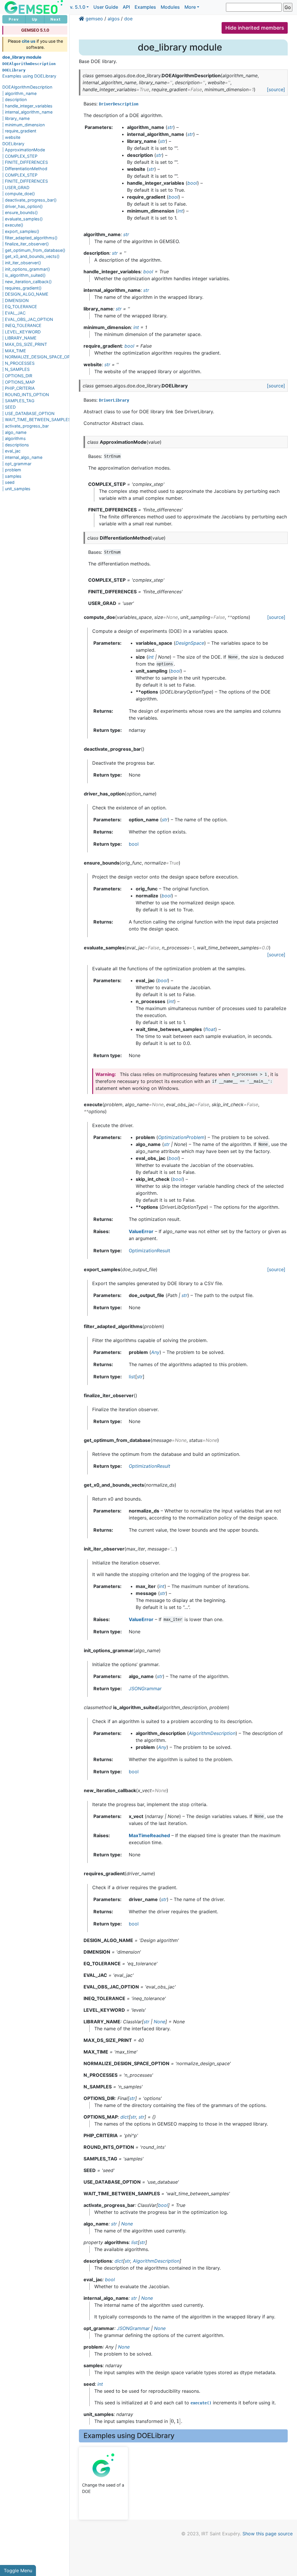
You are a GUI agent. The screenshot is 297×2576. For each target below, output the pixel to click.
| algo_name (14, 432)
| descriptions (16, 445)
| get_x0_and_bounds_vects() (31, 256)
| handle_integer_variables (27, 106)
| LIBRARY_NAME (19, 338)
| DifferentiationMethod (25, 169)
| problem (12, 470)
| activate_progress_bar (26, 426)
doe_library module (22, 57)
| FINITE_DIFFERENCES (25, 162)
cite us (29, 41)
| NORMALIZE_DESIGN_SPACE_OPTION (41, 357)
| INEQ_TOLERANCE (22, 325)
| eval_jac (11, 451)
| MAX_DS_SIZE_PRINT (25, 344)
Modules (170, 7)
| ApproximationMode (24, 150)
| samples (12, 476)
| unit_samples (16, 489)
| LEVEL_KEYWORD (21, 332)
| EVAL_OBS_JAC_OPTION (28, 319)
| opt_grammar (17, 464)
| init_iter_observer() (22, 263)
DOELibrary (13, 144)
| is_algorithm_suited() (24, 275)
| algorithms (14, 438)
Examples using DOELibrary (29, 76)
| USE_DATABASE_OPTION (28, 413)
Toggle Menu (18, 2570)
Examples (145, 7)
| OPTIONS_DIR (17, 376)
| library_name (16, 118)
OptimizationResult (150, 1251)
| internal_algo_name (22, 457)
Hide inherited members (255, 28)
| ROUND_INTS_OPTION (26, 395)
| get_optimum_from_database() (34, 250)
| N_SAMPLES (16, 369)
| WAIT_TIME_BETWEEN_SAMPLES (37, 420)
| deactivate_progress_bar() (29, 200)
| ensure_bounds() (20, 212)
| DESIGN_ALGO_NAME (25, 294)
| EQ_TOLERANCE (20, 307)
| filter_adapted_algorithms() (30, 238)
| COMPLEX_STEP (20, 156)
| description (15, 99)
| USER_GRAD (16, 187)
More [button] (190, 7)
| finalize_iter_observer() (26, 244)
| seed (8, 482)
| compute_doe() (19, 194)
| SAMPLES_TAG (18, 401)
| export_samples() (21, 231)
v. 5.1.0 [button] (78, 7)
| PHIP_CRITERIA (19, 388)
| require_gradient (19, 131)
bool (134, 844)
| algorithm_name (19, 93)
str (140, 1377)
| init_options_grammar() (26, 269)
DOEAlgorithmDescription (27, 87)
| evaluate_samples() (22, 219)
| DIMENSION (16, 300)
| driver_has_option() (22, 206)
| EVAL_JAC (14, 313)
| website (11, 137)
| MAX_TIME (14, 351)
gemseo (94, 19)
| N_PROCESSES (18, 363)
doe (128, 19)
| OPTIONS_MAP (19, 382)
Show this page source (268, 2534)
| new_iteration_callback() (27, 282)
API (126, 7)
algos (114, 19)
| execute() (13, 225)
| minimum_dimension (23, 125)
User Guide (106, 7)
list (132, 1377)
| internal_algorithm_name (27, 112)
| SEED (9, 407)
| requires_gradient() (22, 288)
